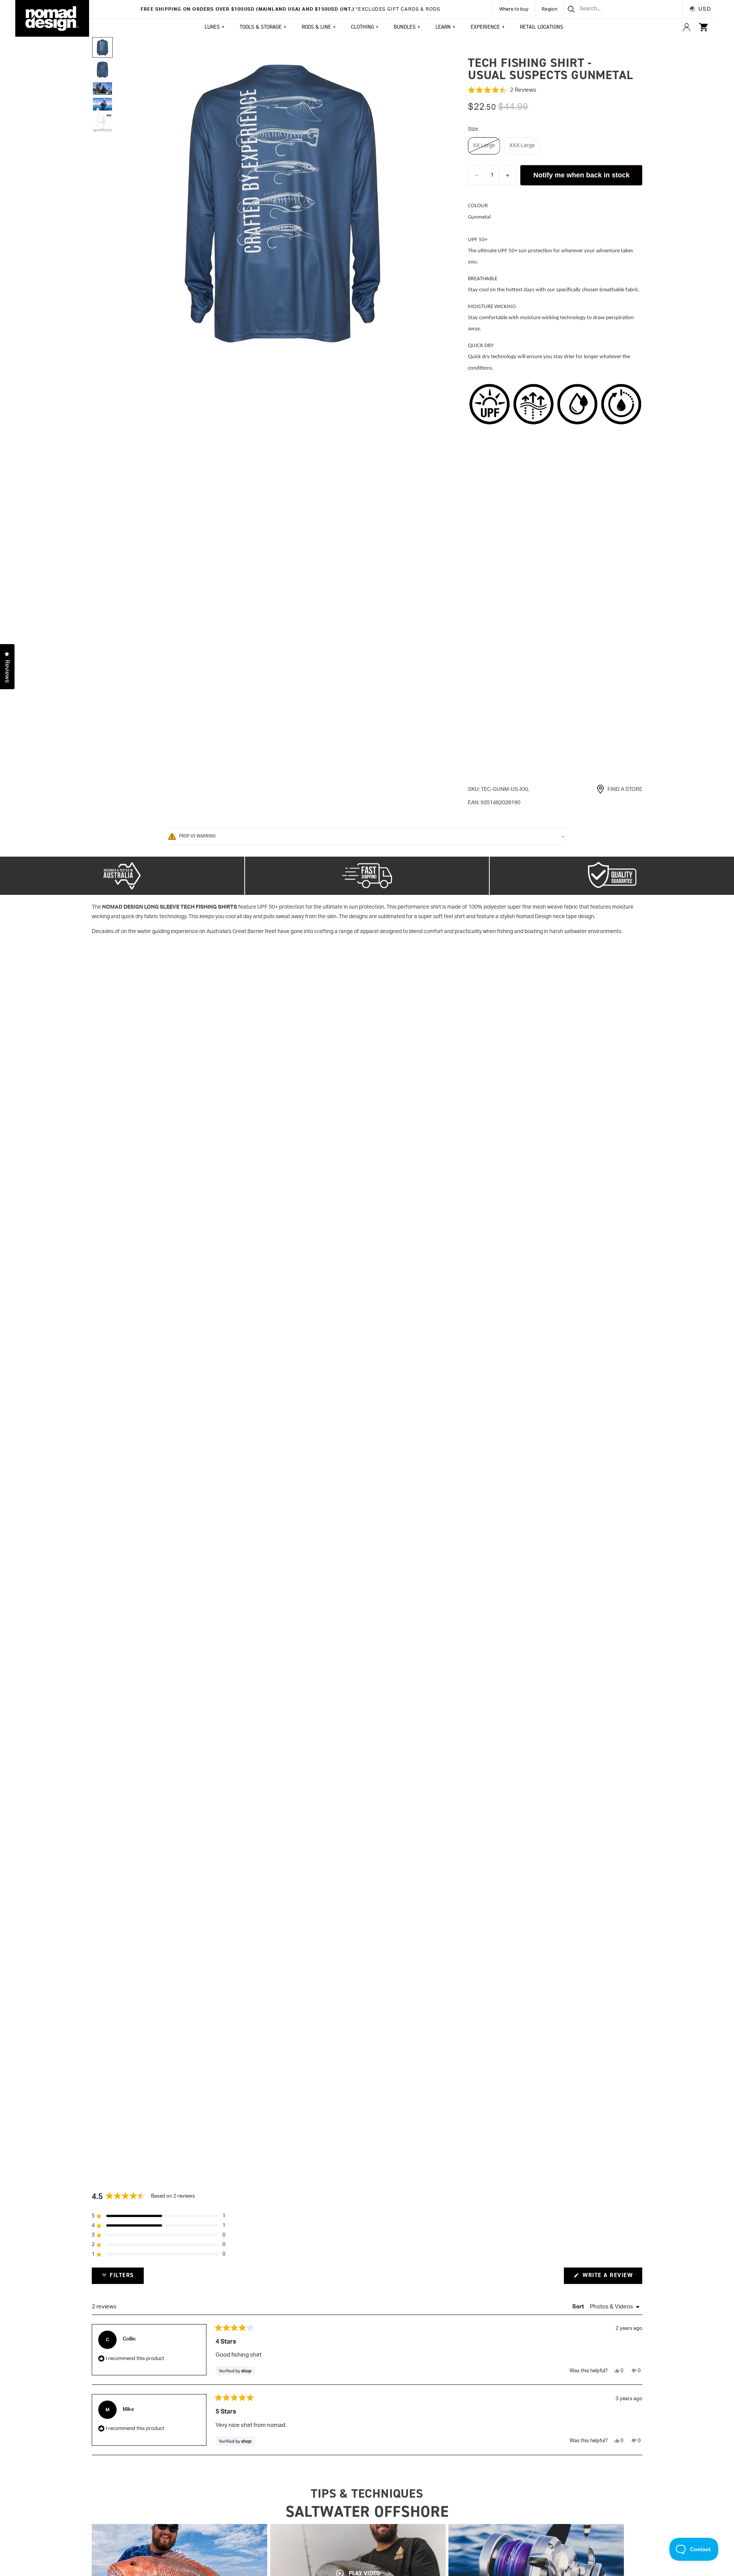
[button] (555, 90)
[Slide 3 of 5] (102, 88)
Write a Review (611, 2277)
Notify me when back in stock (581, 175)
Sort (579, 2307)
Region (550, 9)
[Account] (687, 27)
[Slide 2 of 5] (102, 70)
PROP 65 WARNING (197, 836)
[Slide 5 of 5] (102, 123)
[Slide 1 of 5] (102, 47)
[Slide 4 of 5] (102, 104)
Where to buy (514, 9)
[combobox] (614, 9)
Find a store (625, 789)
